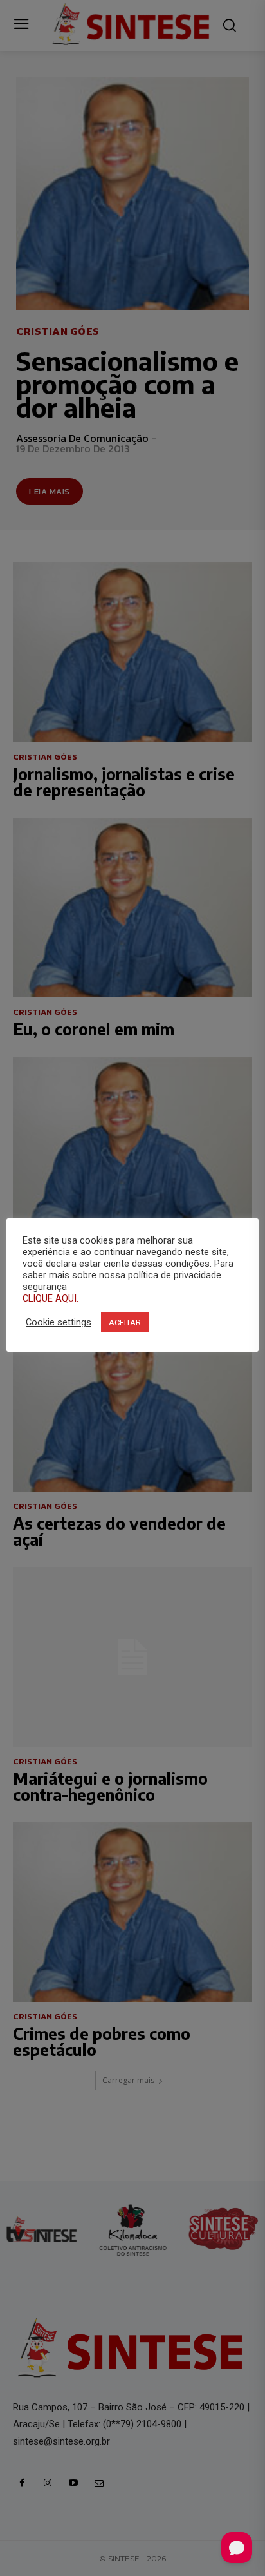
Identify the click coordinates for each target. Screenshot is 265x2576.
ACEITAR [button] (125, 1322)
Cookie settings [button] (59, 1322)
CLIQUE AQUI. (50, 1298)
